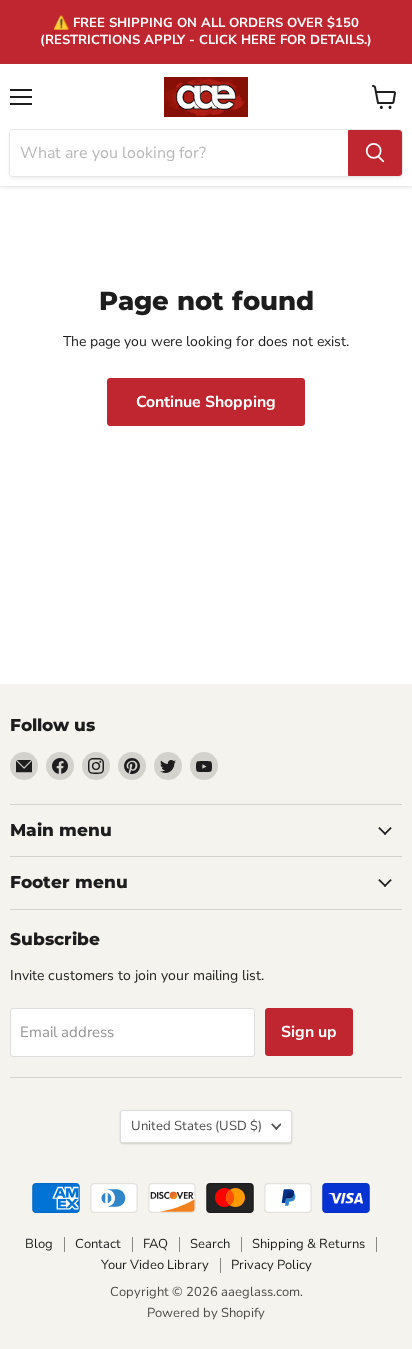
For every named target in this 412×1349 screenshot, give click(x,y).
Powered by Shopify (206, 1313)
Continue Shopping (206, 402)
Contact (98, 1244)
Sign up (309, 1032)
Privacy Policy (271, 1265)
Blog (39, 1244)
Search (210, 1244)
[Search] (375, 153)
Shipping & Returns (308, 1244)
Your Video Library (155, 1265)
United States (196, 1126)
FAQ (155, 1244)
